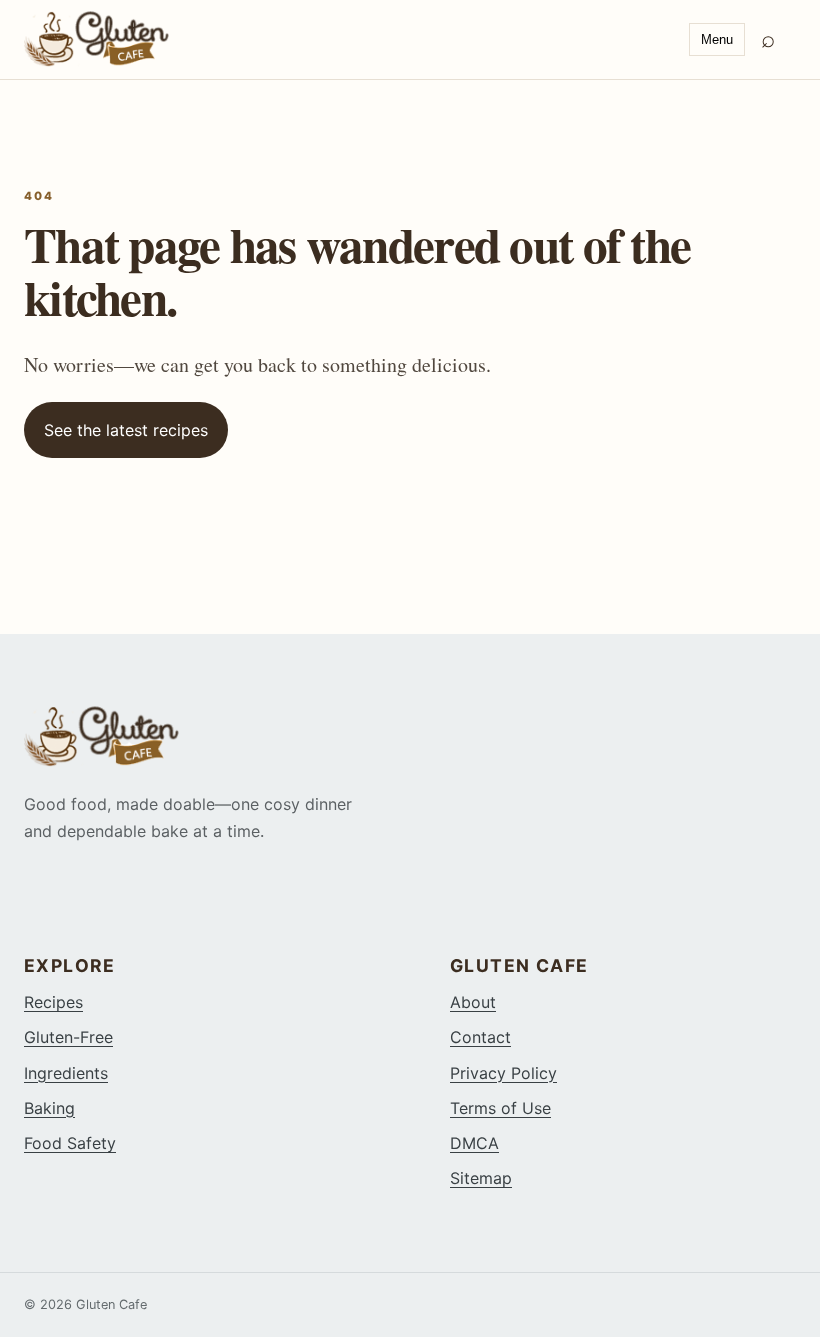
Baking (49, 1108)
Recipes (53, 1002)
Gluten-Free (68, 1037)
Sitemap (481, 1178)
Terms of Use (500, 1108)
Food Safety (70, 1143)
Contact (480, 1037)
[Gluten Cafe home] (348, 39)
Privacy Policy (503, 1073)
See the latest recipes (126, 430)
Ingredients (66, 1073)
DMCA (474, 1143)
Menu (717, 39)
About (473, 1002)
